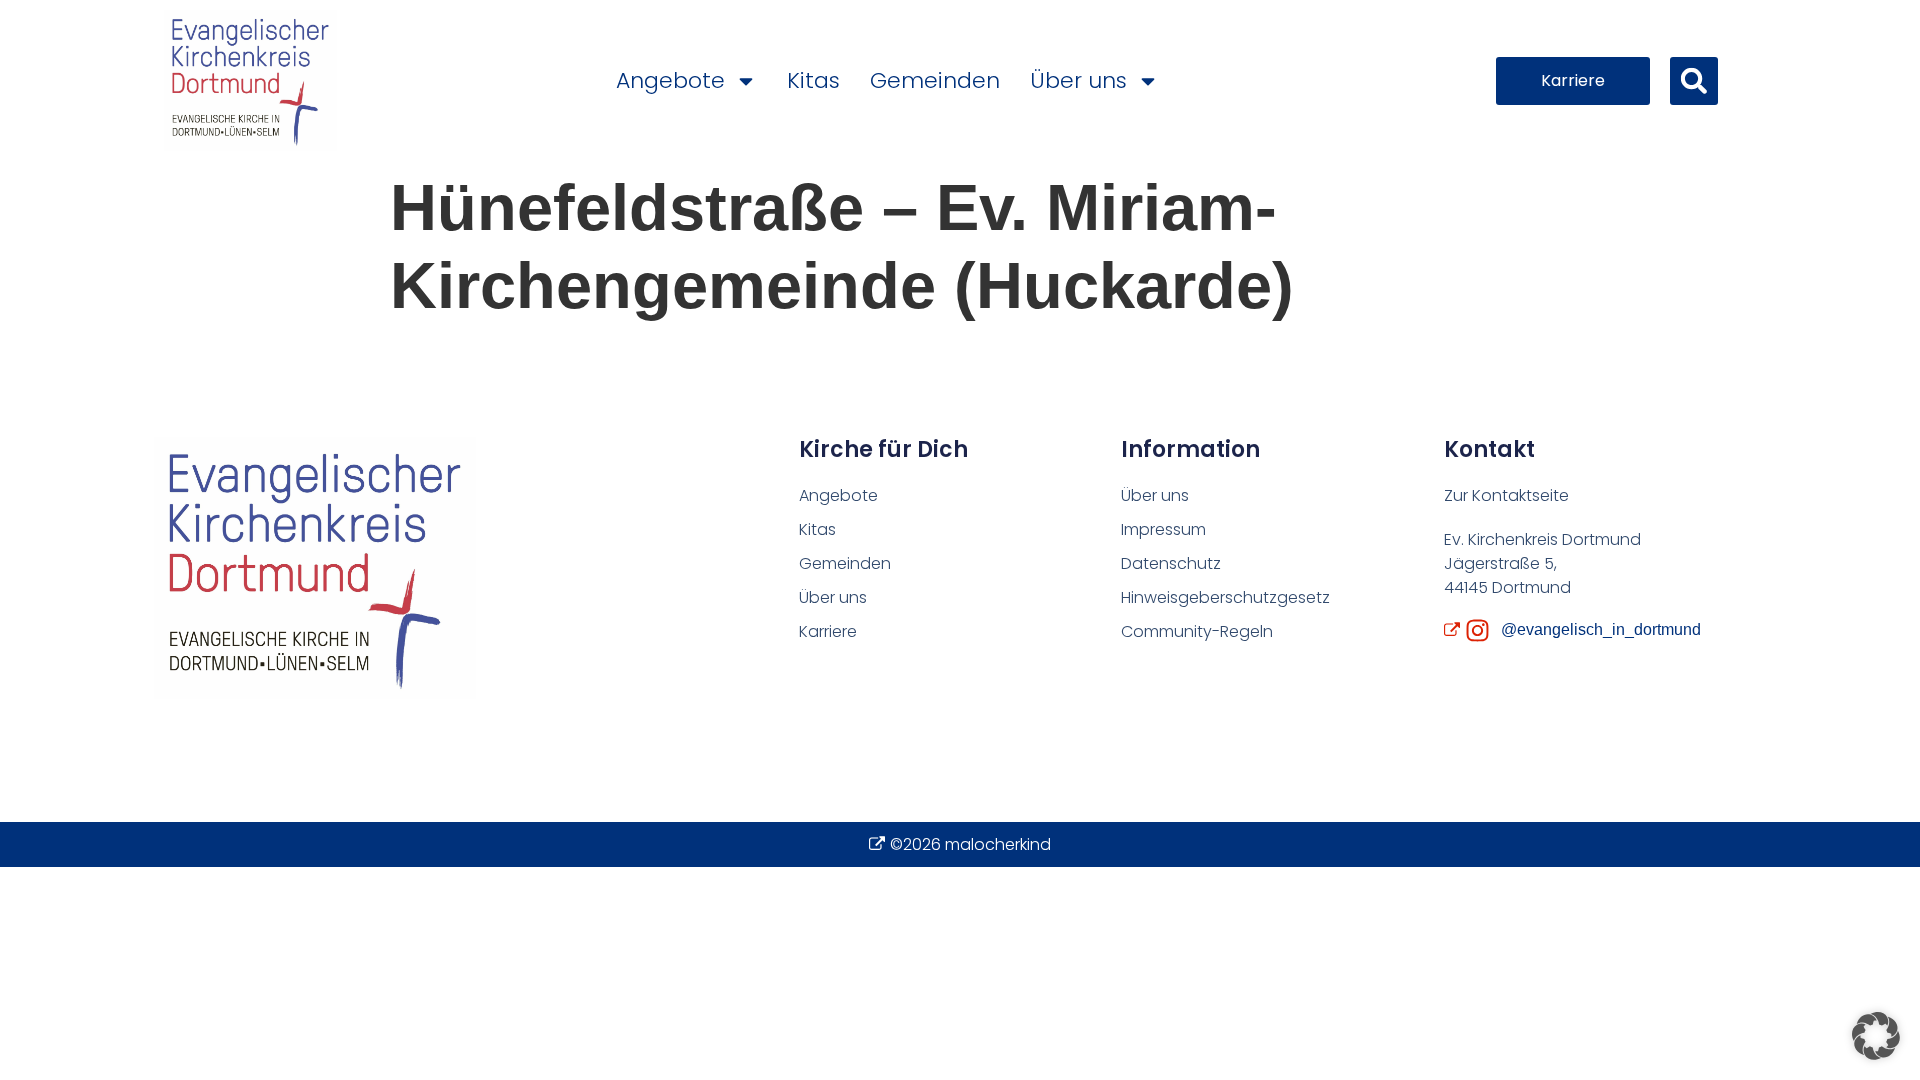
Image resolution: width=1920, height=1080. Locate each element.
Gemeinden (935, 80)
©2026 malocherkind (970, 844)
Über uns (1078, 80)
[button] (1694, 81)
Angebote (670, 80)
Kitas (813, 80)
